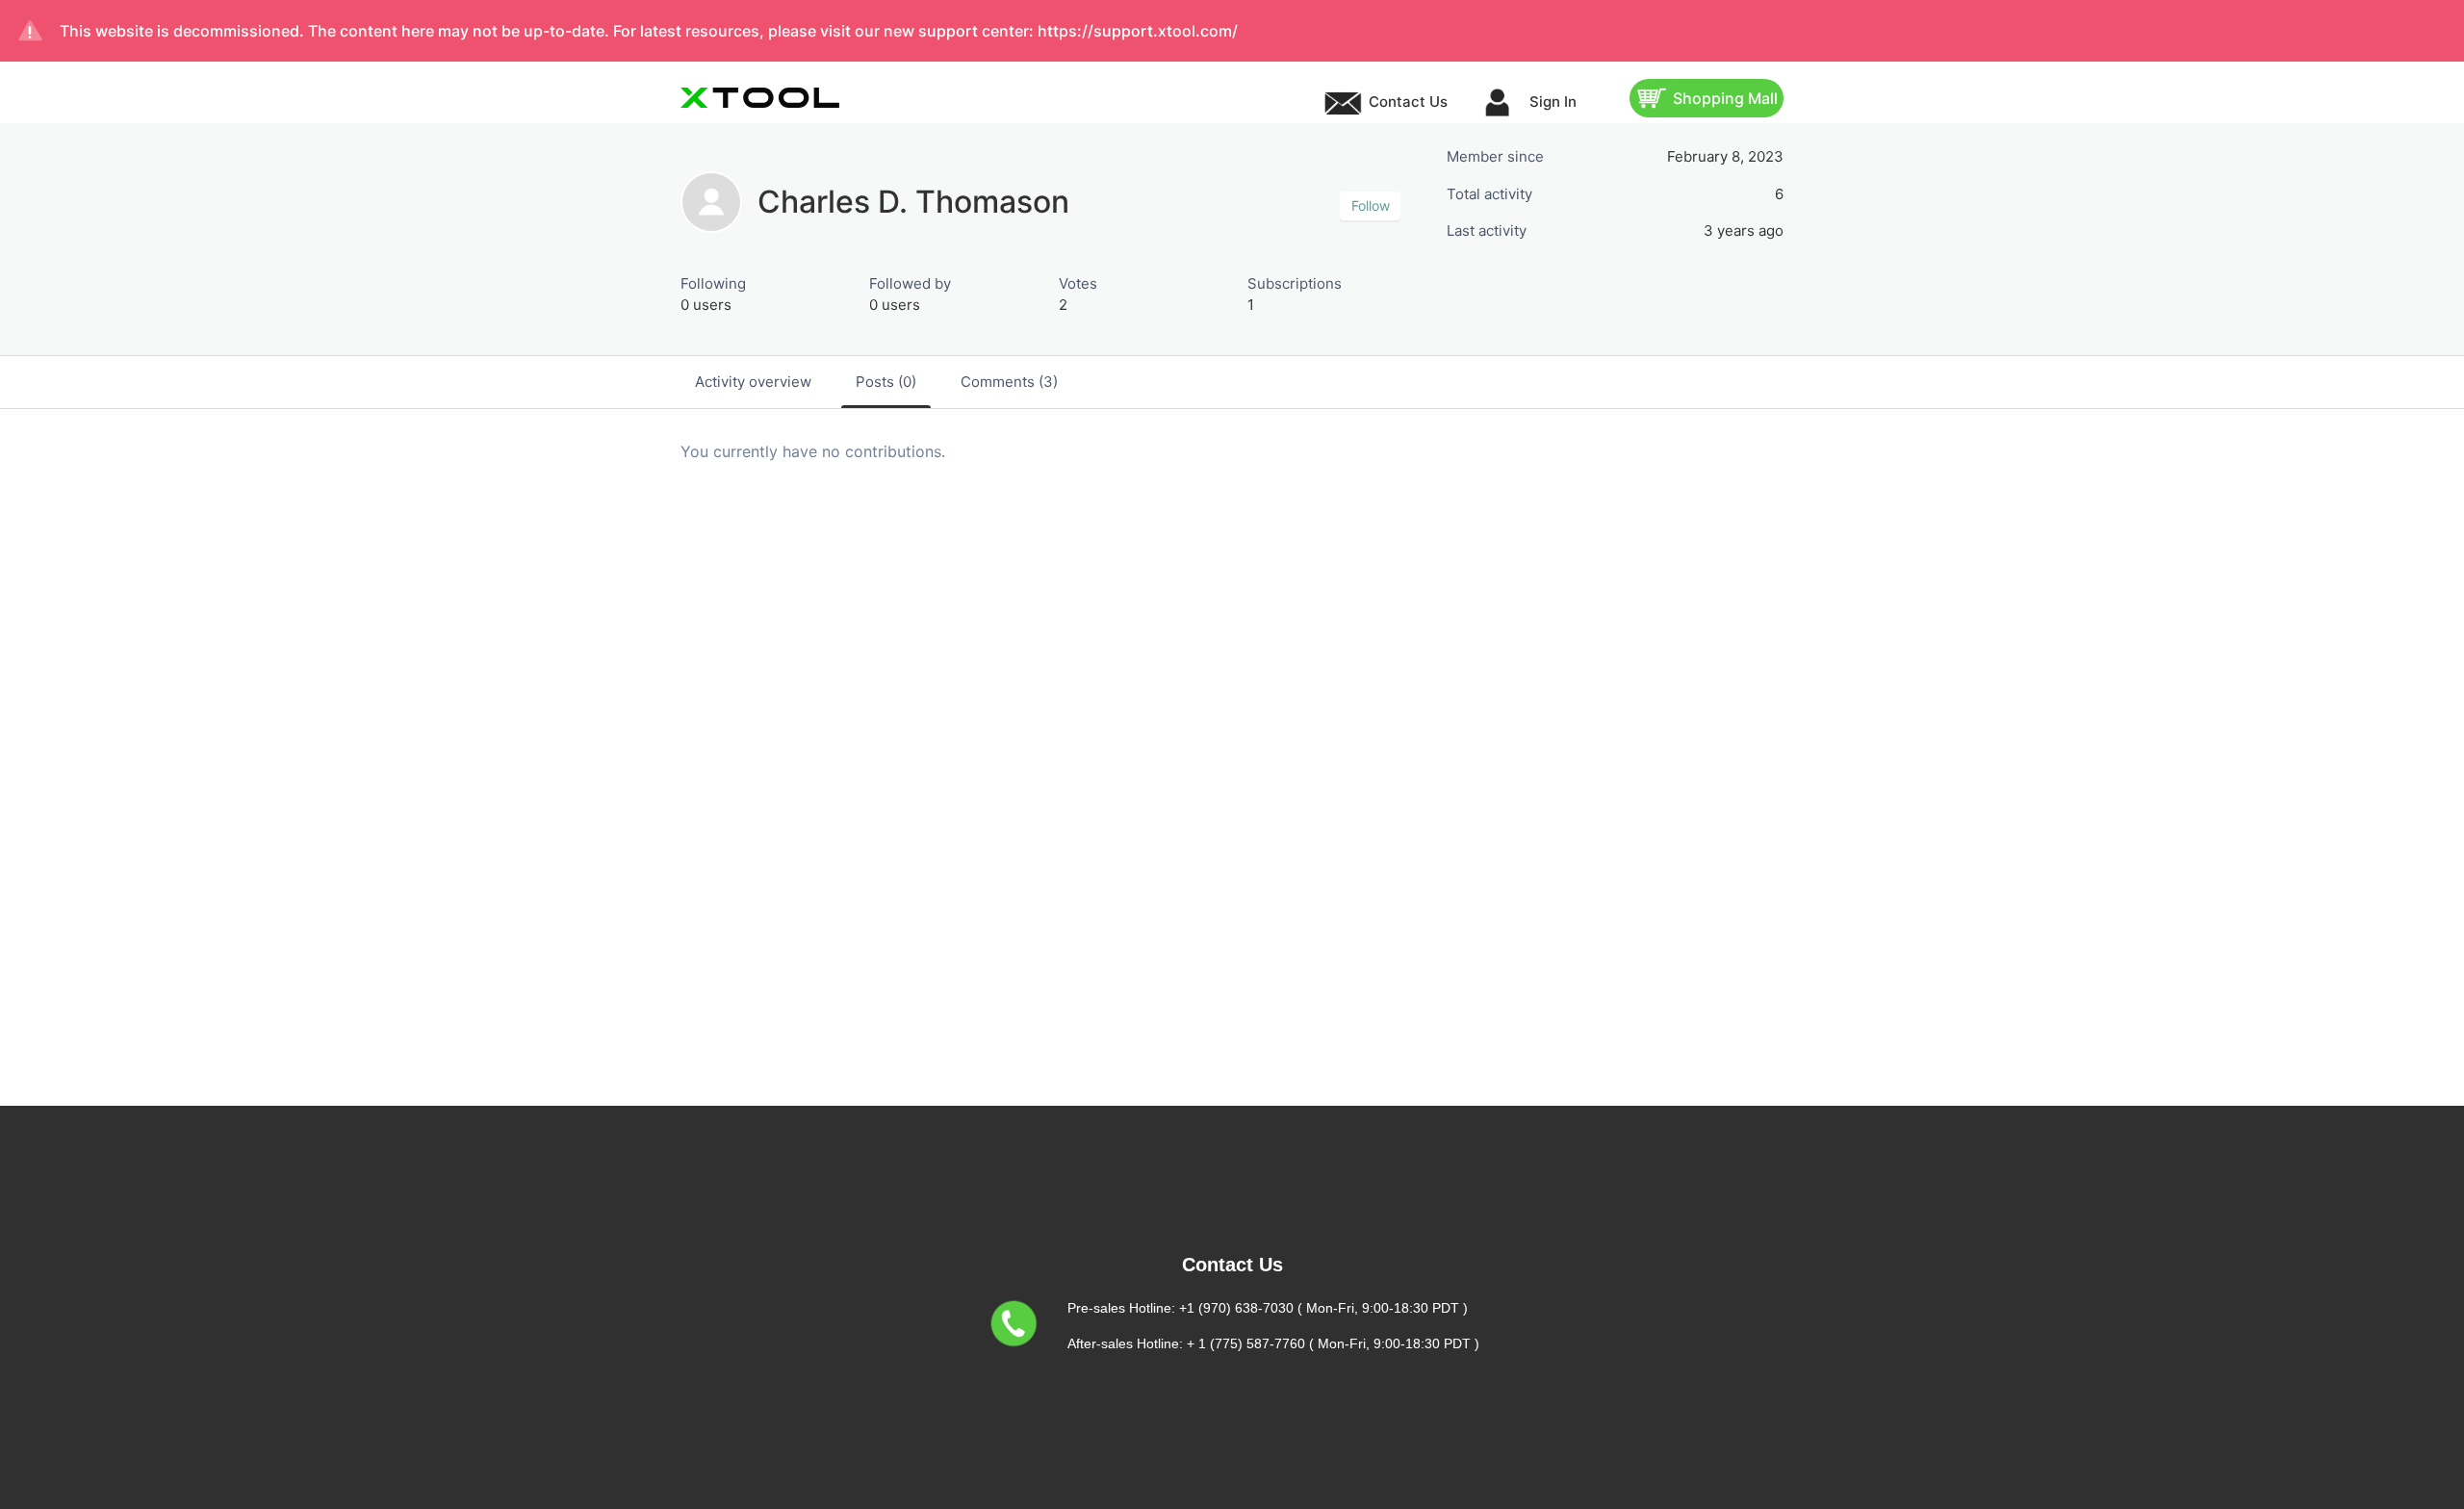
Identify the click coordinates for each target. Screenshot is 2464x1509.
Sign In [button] (1551, 102)
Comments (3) (1009, 382)
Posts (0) (886, 382)
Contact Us (1408, 102)
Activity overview (753, 382)
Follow (1371, 205)
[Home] (760, 98)
